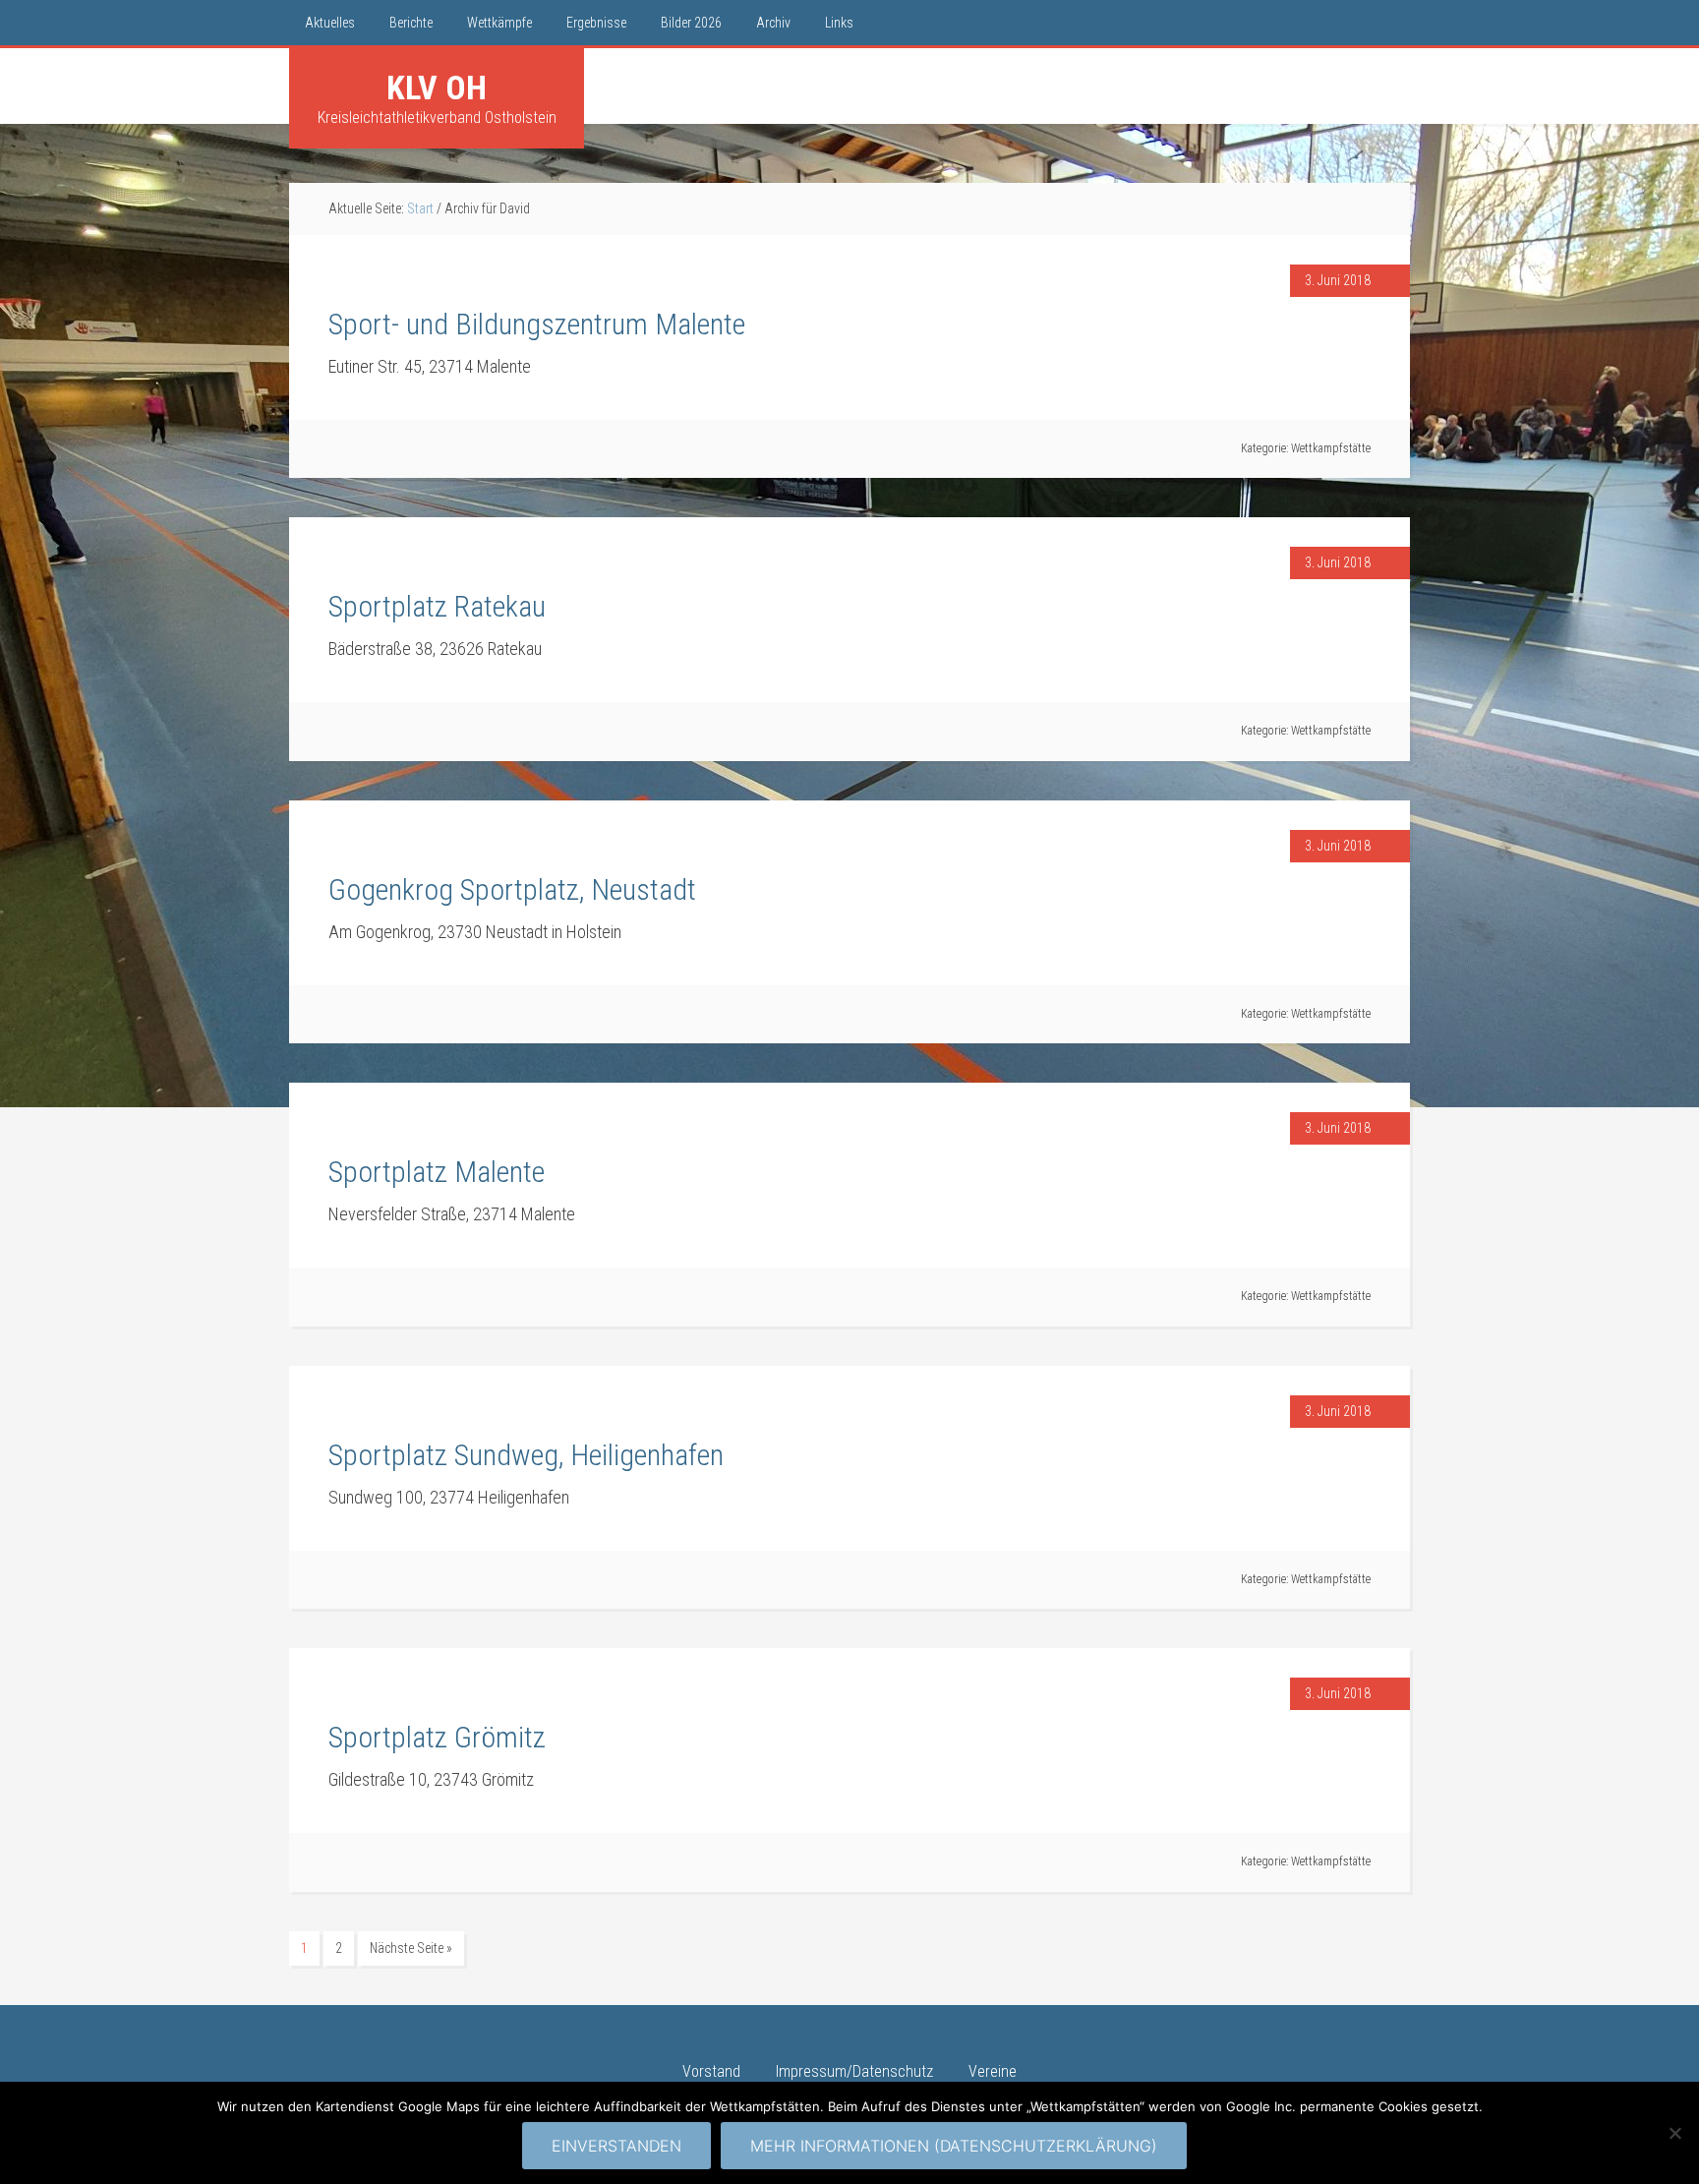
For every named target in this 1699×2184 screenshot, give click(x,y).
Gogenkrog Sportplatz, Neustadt (512, 889)
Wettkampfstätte (1331, 448)
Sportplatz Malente (437, 1172)
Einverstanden (616, 2146)
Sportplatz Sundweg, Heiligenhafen (526, 1455)
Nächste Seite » (411, 1948)
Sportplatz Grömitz (437, 1737)
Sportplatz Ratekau (437, 606)
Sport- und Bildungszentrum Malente (537, 324)
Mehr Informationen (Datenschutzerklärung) (954, 2146)
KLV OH (437, 88)
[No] (1674, 2133)
